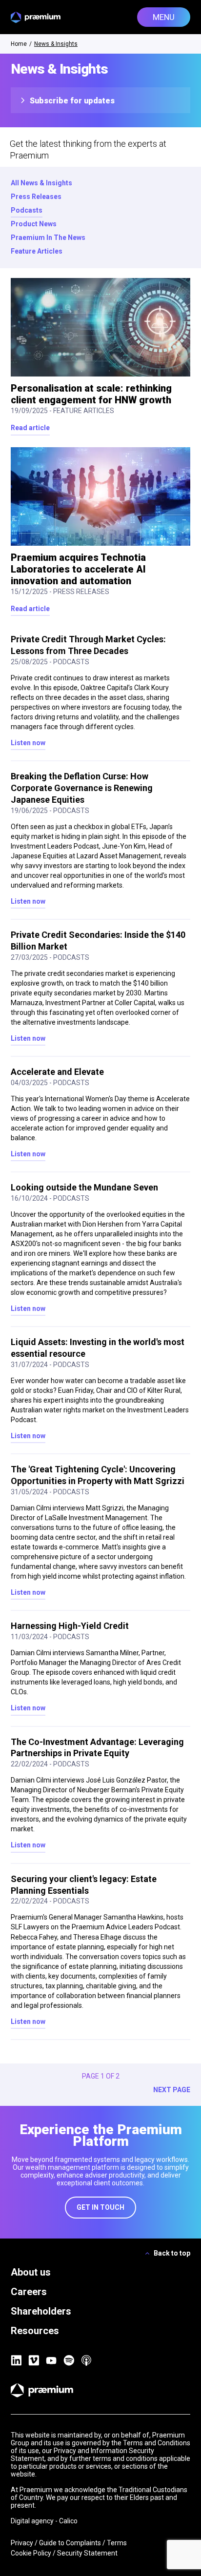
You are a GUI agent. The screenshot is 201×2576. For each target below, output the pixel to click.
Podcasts (27, 210)
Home (19, 44)
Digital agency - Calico (44, 2521)
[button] (164, 17)
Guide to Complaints (70, 2543)
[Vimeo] (34, 2360)
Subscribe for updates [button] (71, 101)
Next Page (172, 2090)
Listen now (28, 743)
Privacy (22, 2543)
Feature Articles (37, 251)
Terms (117, 2543)
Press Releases (36, 197)
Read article (30, 428)
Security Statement (87, 2553)
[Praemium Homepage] (36, 17)
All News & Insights (41, 183)
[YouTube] (51, 2360)
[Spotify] (69, 2360)
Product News (34, 224)
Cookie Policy (31, 2553)
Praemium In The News (48, 238)
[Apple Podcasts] (86, 2360)
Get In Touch (100, 2207)
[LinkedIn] (16, 2360)
